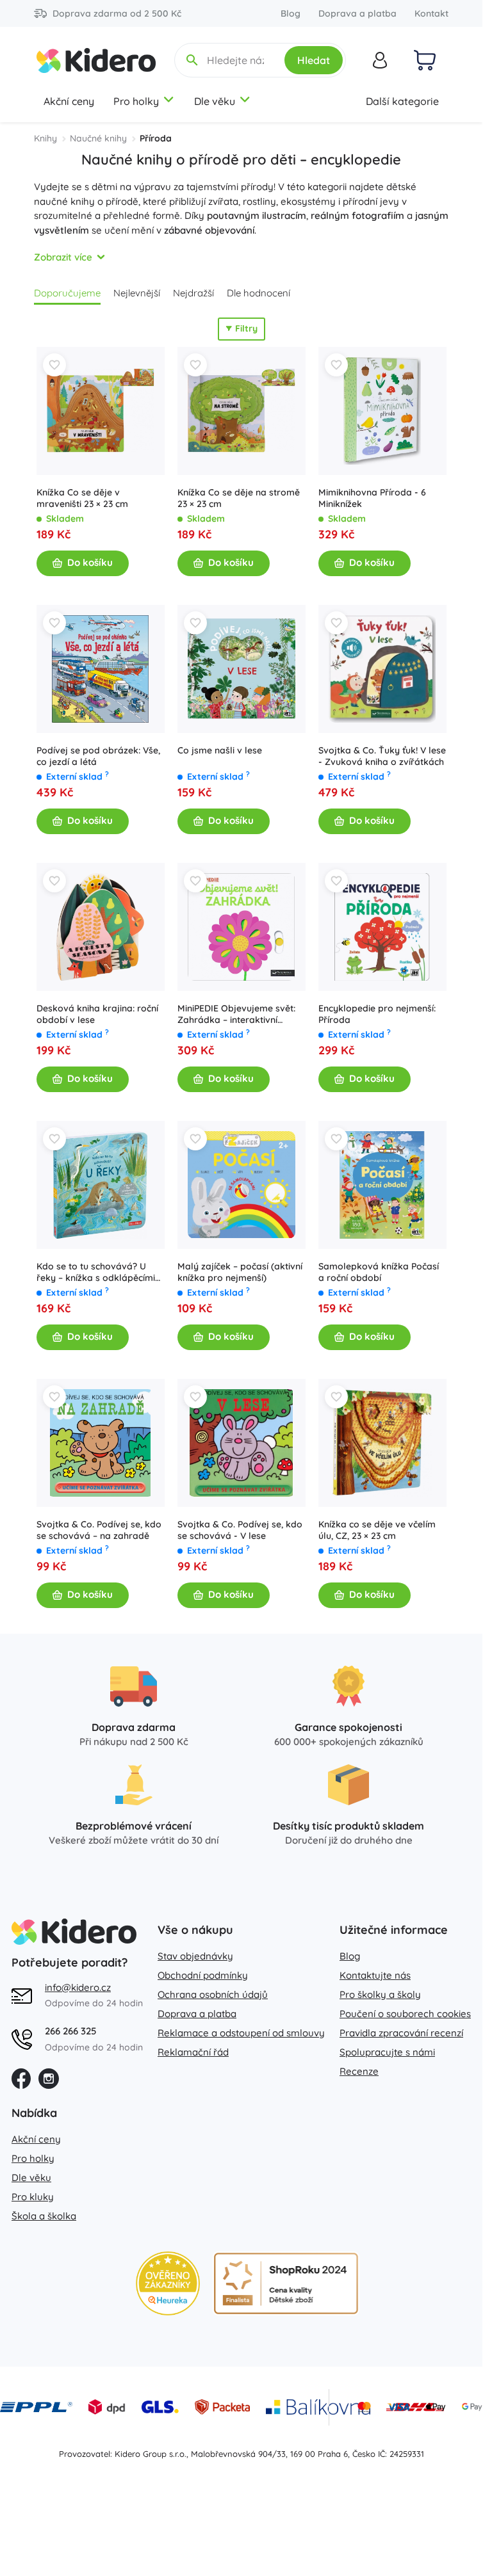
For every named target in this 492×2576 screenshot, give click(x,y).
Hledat (314, 60)
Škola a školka (44, 2216)
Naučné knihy (98, 138)
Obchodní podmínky (203, 1975)
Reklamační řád (193, 2052)
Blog (291, 13)
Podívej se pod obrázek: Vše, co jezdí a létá (98, 756)
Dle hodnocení (258, 293)
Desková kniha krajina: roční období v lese (97, 1014)
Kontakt (431, 13)
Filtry (246, 328)
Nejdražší (193, 293)
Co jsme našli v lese (220, 750)
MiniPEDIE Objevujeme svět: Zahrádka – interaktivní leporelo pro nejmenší (236, 1014)
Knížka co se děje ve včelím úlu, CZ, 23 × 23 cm (377, 1530)
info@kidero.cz (78, 1987)
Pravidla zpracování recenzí (401, 2033)
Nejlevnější (137, 293)
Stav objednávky (195, 1956)
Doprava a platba (357, 13)
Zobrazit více (63, 257)
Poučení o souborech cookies (405, 2014)
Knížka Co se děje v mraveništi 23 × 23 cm (82, 498)
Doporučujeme (67, 293)
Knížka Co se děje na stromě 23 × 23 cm (239, 498)
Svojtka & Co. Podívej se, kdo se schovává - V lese (240, 1530)
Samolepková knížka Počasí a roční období (379, 1272)
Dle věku (215, 101)
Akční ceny (69, 101)
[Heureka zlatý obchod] (168, 2283)
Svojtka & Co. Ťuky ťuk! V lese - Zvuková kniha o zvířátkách (382, 756)
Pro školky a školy (380, 1994)
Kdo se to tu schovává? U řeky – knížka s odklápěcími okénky (96, 1272)
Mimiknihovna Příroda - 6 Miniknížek (372, 498)
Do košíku (90, 562)
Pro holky (136, 101)
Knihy (45, 138)
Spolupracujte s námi (387, 2052)
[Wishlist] (54, 365)
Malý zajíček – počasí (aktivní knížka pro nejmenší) (240, 1272)
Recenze (359, 2071)
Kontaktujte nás (375, 1975)
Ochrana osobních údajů (213, 1994)
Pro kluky (33, 2197)
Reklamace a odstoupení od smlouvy (241, 2033)
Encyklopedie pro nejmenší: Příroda (377, 1014)
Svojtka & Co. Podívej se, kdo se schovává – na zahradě (99, 1530)
